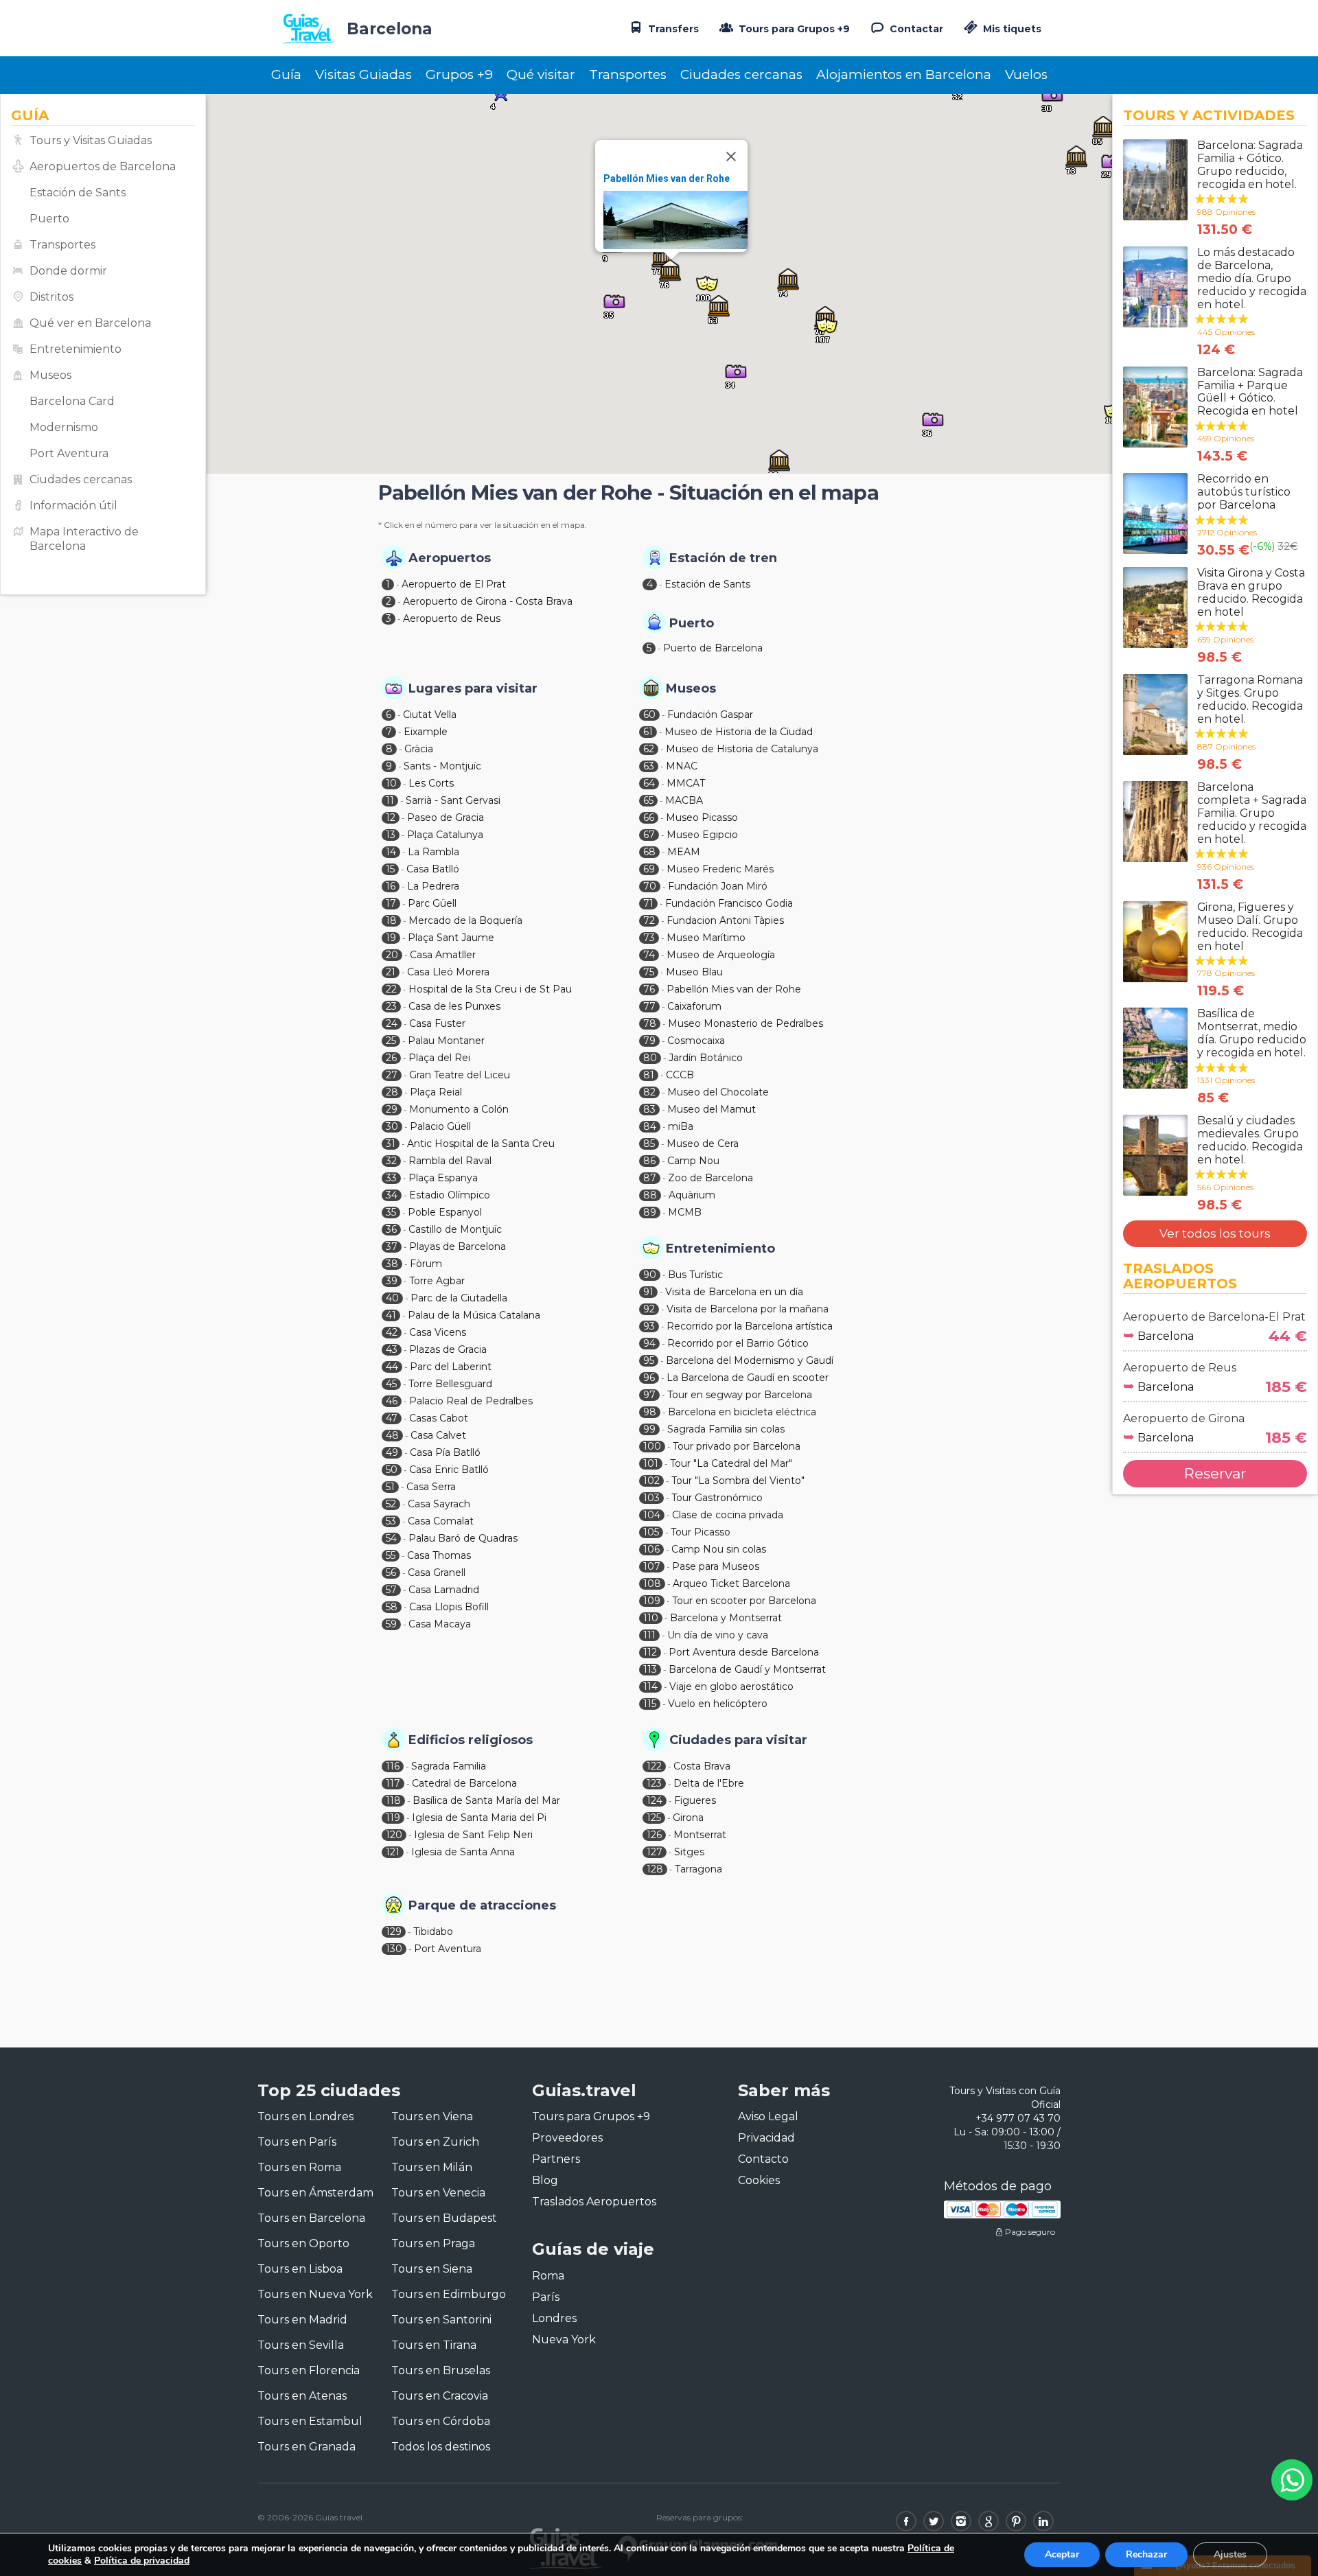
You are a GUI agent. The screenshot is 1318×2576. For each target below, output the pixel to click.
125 (654, 1818)
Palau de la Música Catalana (474, 1315)
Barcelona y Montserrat (726, 1618)
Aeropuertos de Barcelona (103, 166)
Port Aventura (69, 453)
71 (648, 903)
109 (652, 1601)
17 (391, 903)
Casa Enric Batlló (449, 1470)
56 (391, 1573)
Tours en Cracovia (440, 2396)
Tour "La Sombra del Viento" (738, 1481)
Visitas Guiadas (363, 74)
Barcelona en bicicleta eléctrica (742, 1412)
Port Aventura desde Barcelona (744, 1652)
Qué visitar (541, 74)
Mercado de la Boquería (465, 920)
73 (649, 938)
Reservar (1215, 1473)
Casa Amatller (443, 955)
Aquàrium (692, 1195)
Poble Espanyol (445, 1212)
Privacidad (766, 2138)
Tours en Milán (432, 2167)
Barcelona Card (72, 401)
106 (651, 1549)
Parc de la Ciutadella (459, 1298)
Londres (554, 2318)
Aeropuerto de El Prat (454, 584)
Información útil (73, 506)
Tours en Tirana (434, 2345)
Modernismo (64, 427)
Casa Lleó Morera (448, 972)
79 (649, 1041)
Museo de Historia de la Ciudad (739, 732)
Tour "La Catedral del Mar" (731, 1463)
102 (651, 1481)
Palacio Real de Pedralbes (471, 1401)
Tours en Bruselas (441, 2370)
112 (650, 1652)
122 (654, 1766)
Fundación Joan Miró (718, 886)
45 (391, 1384)
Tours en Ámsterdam (315, 2193)
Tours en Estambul (310, 2421)
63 (649, 766)
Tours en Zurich (435, 2142)
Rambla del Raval (450, 1161)
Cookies (759, 2180)
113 (650, 1669)
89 (650, 1212)
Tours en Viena (432, 2116)
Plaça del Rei (439, 1058)
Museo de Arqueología (721, 955)
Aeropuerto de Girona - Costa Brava (488, 601)
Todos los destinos (441, 2447)
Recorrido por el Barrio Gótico (738, 1343)
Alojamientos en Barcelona (904, 74)
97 (649, 1395)
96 (649, 1378)
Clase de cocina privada (728, 1515)
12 (391, 817)
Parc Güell (432, 903)
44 (392, 1367)
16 (391, 886)
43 (392, 1349)
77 (649, 1006)
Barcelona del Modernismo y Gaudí (750, 1360)
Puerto (49, 219)
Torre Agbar (437, 1281)
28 (392, 1092)
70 (650, 886)
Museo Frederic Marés (720, 869)
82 (649, 1092)
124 (655, 1800)
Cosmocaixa (696, 1041)
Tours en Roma (299, 2167)
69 (649, 869)
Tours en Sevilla (301, 2345)
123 (654, 1783)
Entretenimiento (76, 349)
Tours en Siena (432, 2269)
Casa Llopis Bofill (449, 1607)
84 (650, 1126)
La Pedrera (433, 886)
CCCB (680, 1075)
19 (391, 938)
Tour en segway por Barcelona (740, 1395)
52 (391, 1504)
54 (391, 1538)
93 (649, 1326)
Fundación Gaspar (710, 715)
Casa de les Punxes (454, 1006)
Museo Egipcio (702, 835)
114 (650, 1686)
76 (649, 989)
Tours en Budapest (444, 2218)
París (546, 2297)
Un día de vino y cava (718, 1635)
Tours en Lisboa (300, 2269)
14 (391, 852)
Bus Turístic (695, 1275)
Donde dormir (68, 271)
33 (391, 1178)
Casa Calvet (438, 1435)
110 (651, 1618)
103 (651, 1498)
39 (392, 1281)
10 (391, 783)
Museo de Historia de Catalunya (742, 749)
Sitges (689, 1852)
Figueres (695, 1800)
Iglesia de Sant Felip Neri (473, 1835)
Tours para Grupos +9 (793, 29)
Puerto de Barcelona (713, 648)
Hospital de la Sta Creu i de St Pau (490, 989)
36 (391, 1229)
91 (648, 1292)
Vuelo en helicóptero (718, 1704)
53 (391, 1521)
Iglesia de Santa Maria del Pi (479, 1818)
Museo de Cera (703, 1144)
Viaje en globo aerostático (731, 1686)
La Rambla (433, 852)
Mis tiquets (1011, 29)
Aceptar (1062, 2554)
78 (650, 1023)
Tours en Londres (305, 2116)
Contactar (915, 29)
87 (650, 1178)
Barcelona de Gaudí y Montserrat (747, 1669)
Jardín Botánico (706, 1058)
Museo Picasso (702, 817)
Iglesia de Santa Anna (463, 1852)
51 (390, 1487)
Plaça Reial (436, 1092)
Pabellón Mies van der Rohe (667, 178)
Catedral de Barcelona (464, 1783)
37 (392, 1246)
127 (655, 1852)
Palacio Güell (440, 1126)
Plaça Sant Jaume (451, 938)
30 (392, 1126)
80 (650, 1058)
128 (655, 1869)
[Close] (731, 156)
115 (650, 1704)
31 (391, 1144)
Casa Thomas (439, 1555)
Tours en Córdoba (441, 2421)
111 (649, 1635)
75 (649, 972)
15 (390, 869)
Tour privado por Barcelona (737, 1446)
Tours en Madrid (302, 2320)
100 (652, 1446)
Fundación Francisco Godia (729, 903)
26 (391, 1058)
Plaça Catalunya (445, 835)
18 (391, 920)
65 (648, 800)
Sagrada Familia (449, 1766)
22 (391, 989)
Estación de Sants (78, 193)
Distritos (51, 297)
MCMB (685, 1212)
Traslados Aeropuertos (594, 2202)
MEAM (684, 852)
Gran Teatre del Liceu (460, 1075)
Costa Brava (702, 1766)
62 (649, 749)
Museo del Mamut (712, 1109)
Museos (50, 375)
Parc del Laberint (451, 1367)
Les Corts (431, 783)
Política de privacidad (142, 2561)
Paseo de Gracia (446, 817)
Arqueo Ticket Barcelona (731, 1583)
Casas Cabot (439, 1418)
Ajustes (1230, 2554)
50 (392, 1470)
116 (393, 1766)
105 (651, 1532)
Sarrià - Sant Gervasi (453, 800)
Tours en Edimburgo (449, 2294)
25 (391, 1041)
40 (392, 1298)
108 (652, 1583)
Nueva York (564, 2340)
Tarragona (698, 1869)
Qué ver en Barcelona (90, 323)
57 (391, 1590)
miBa (681, 1126)
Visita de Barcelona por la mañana (748, 1309)
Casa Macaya (440, 1624)
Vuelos (1026, 74)
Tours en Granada (307, 2447)
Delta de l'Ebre (709, 1783)
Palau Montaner (446, 1041)
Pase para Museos (716, 1566)
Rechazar (1146, 2554)
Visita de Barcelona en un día (734, 1292)
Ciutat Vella (430, 715)
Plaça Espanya (443, 1178)
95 (649, 1360)
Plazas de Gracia (448, 1349)
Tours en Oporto (303, 2243)
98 (650, 1412)
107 (652, 1566)
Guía (286, 74)
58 (392, 1607)
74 (649, 955)
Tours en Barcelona (311, 2218)
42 (392, 1332)
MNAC (682, 766)
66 (649, 817)
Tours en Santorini (441, 2320)
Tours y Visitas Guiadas (91, 140)
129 (394, 1931)
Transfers (672, 29)
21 (391, 972)
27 (392, 1075)
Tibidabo (433, 1931)
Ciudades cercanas (741, 74)
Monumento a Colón (459, 1109)
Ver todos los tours (1215, 1233)
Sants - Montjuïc (442, 766)
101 (651, 1463)
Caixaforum (694, 1006)
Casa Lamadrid (444, 1590)
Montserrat (700, 1835)
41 (391, 1315)
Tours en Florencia (309, 2370)
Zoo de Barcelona (710, 1178)
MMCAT (686, 783)
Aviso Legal (768, 2116)
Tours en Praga (433, 2243)
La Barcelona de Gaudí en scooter (748, 1378)
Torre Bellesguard (450, 1384)
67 (649, 835)
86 (649, 1161)
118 (393, 1800)
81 (649, 1075)
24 (392, 1023)
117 (393, 1783)
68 (649, 852)
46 (392, 1401)
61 (648, 732)
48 (392, 1435)
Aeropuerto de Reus (452, 618)
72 (649, 920)
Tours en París (297, 2142)
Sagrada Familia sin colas (726, 1429)
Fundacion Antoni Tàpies (725, 920)
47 (392, 1418)
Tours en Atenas (302, 2396)
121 (393, 1852)
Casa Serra (431, 1487)
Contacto (763, 2159)
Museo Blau (694, 972)
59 (391, 1624)
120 (394, 1835)
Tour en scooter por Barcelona (744, 1601)
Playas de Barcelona (458, 1246)
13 (391, 835)
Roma (548, 2276)
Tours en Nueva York (315, 2294)
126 (654, 1835)
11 (390, 800)
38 (392, 1264)
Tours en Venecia (438, 2193)
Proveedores (567, 2138)
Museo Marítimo (706, 938)
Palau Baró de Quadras (463, 1538)
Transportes (628, 74)
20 (392, 955)
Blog (545, 2180)
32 (391, 1161)
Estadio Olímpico (450, 1195)
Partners (556, 2159)
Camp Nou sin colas (719, 1549)
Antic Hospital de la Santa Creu (481, 1144)
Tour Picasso (701, 1532)
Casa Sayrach (439, 1504)
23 (391, 1006)
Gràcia (419, 749)
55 (391, 1555)
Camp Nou (693, 1161)
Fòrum (426, 1264)
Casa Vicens (438, 1332)
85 (649, 1144)
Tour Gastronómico (717, 1498)
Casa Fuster (437, 1023)
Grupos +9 (459, 74)
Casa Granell (437, 1573)
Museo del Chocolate (718, 1092)
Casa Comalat (441, 1521)
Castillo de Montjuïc (455, 1229)
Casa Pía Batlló (445, 1452)
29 (392, 1109)
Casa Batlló (433, 869)
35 (391, 1212)
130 (394, 1949)
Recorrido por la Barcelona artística (750, 1326)
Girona (688, 1818)
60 (649, 715)
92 (649, 1309)
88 (650, 1195)
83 (649, 1109)
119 (393, 1818)
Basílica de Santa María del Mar (486, 1800)
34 (392, 1195)
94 (649, 1343)
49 (392, 1452)
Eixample (426, 732)
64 (649, 783)
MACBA (684, 800)
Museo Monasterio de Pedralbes (745, 1023)
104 (652, 1515)
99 (649, 1429)
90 (650, 1275)
